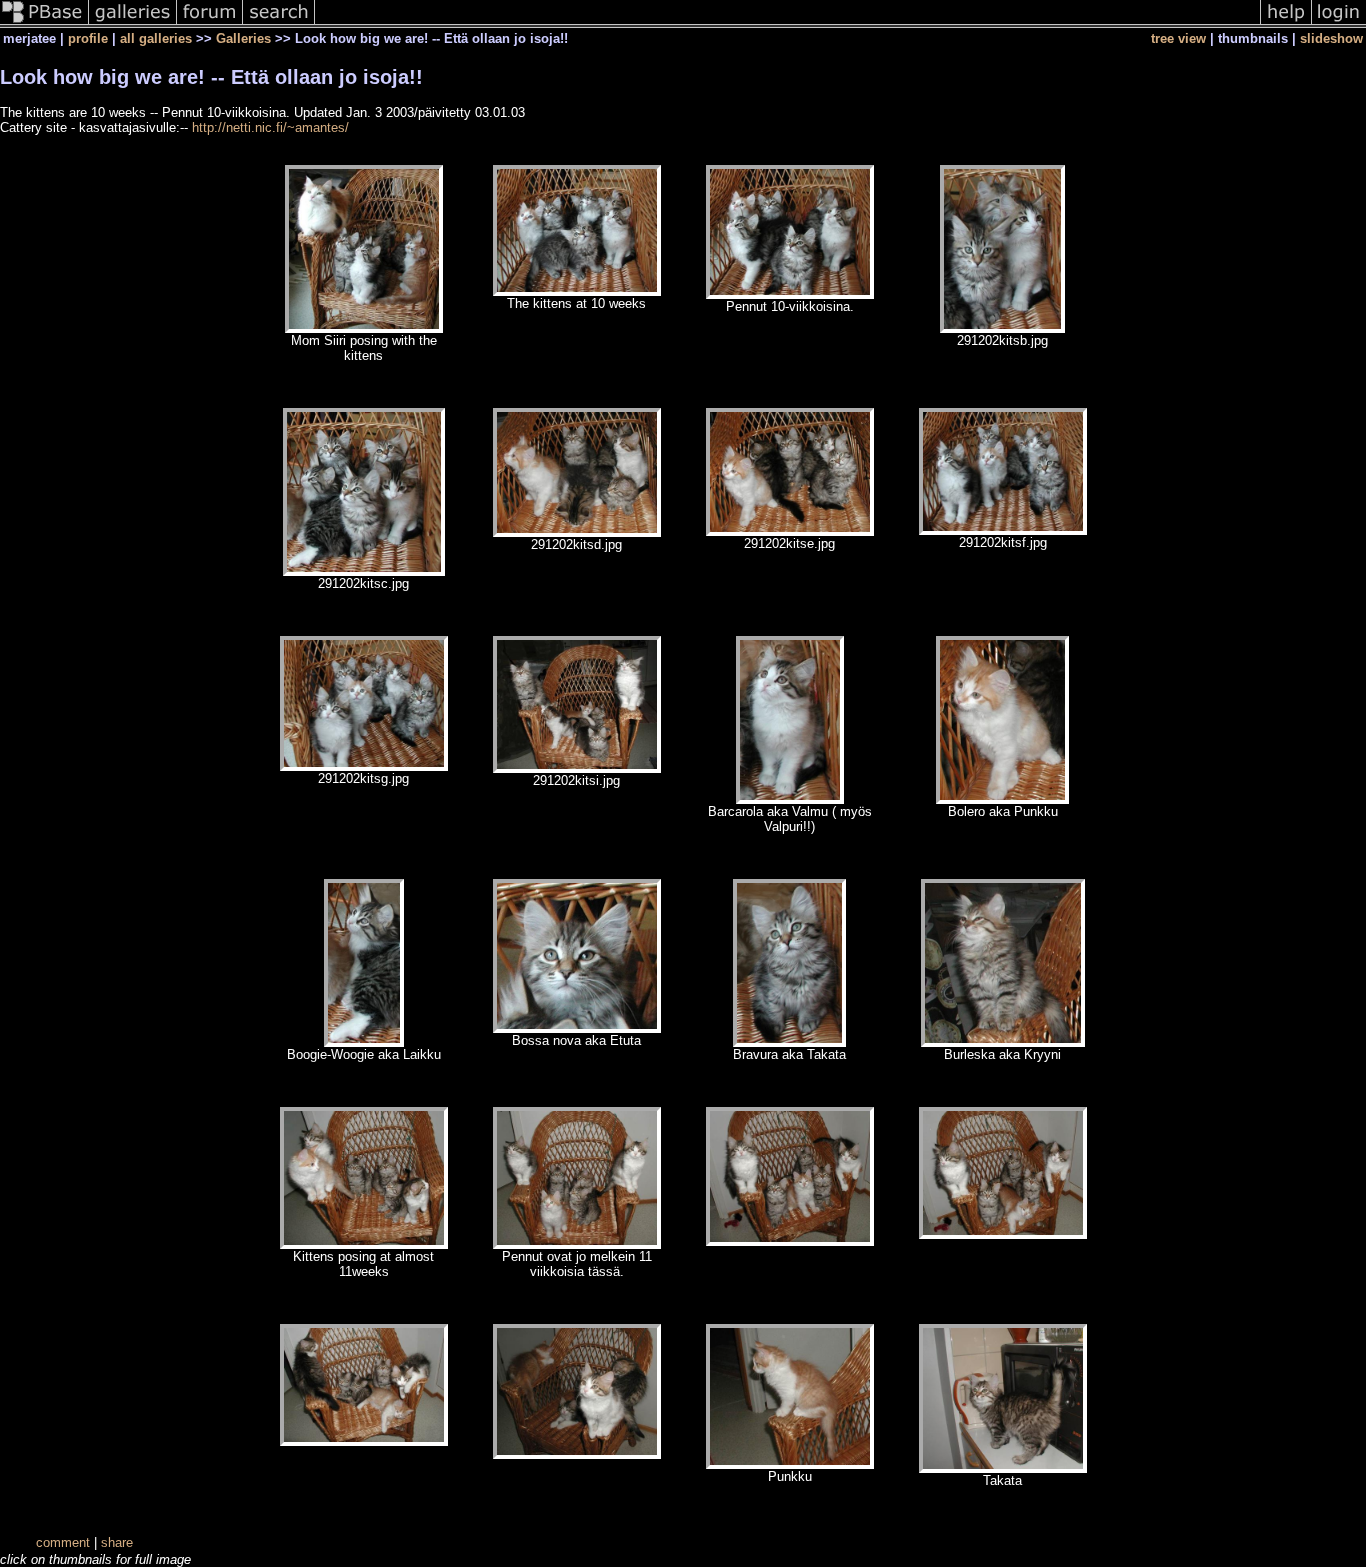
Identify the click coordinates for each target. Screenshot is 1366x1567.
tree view (1178, 38)
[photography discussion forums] (210, 23)
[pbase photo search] (279, 23)
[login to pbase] (1339, 23)
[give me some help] (1286, 23)
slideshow (1331, 38)
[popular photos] (787, 23)
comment (63, 1542)
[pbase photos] (44, 23)
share (117, 1542)
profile (88, 38)
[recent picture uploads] (133, 23)
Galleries (243, 38)
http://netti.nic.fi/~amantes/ (270, 127)
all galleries (156, 38)
